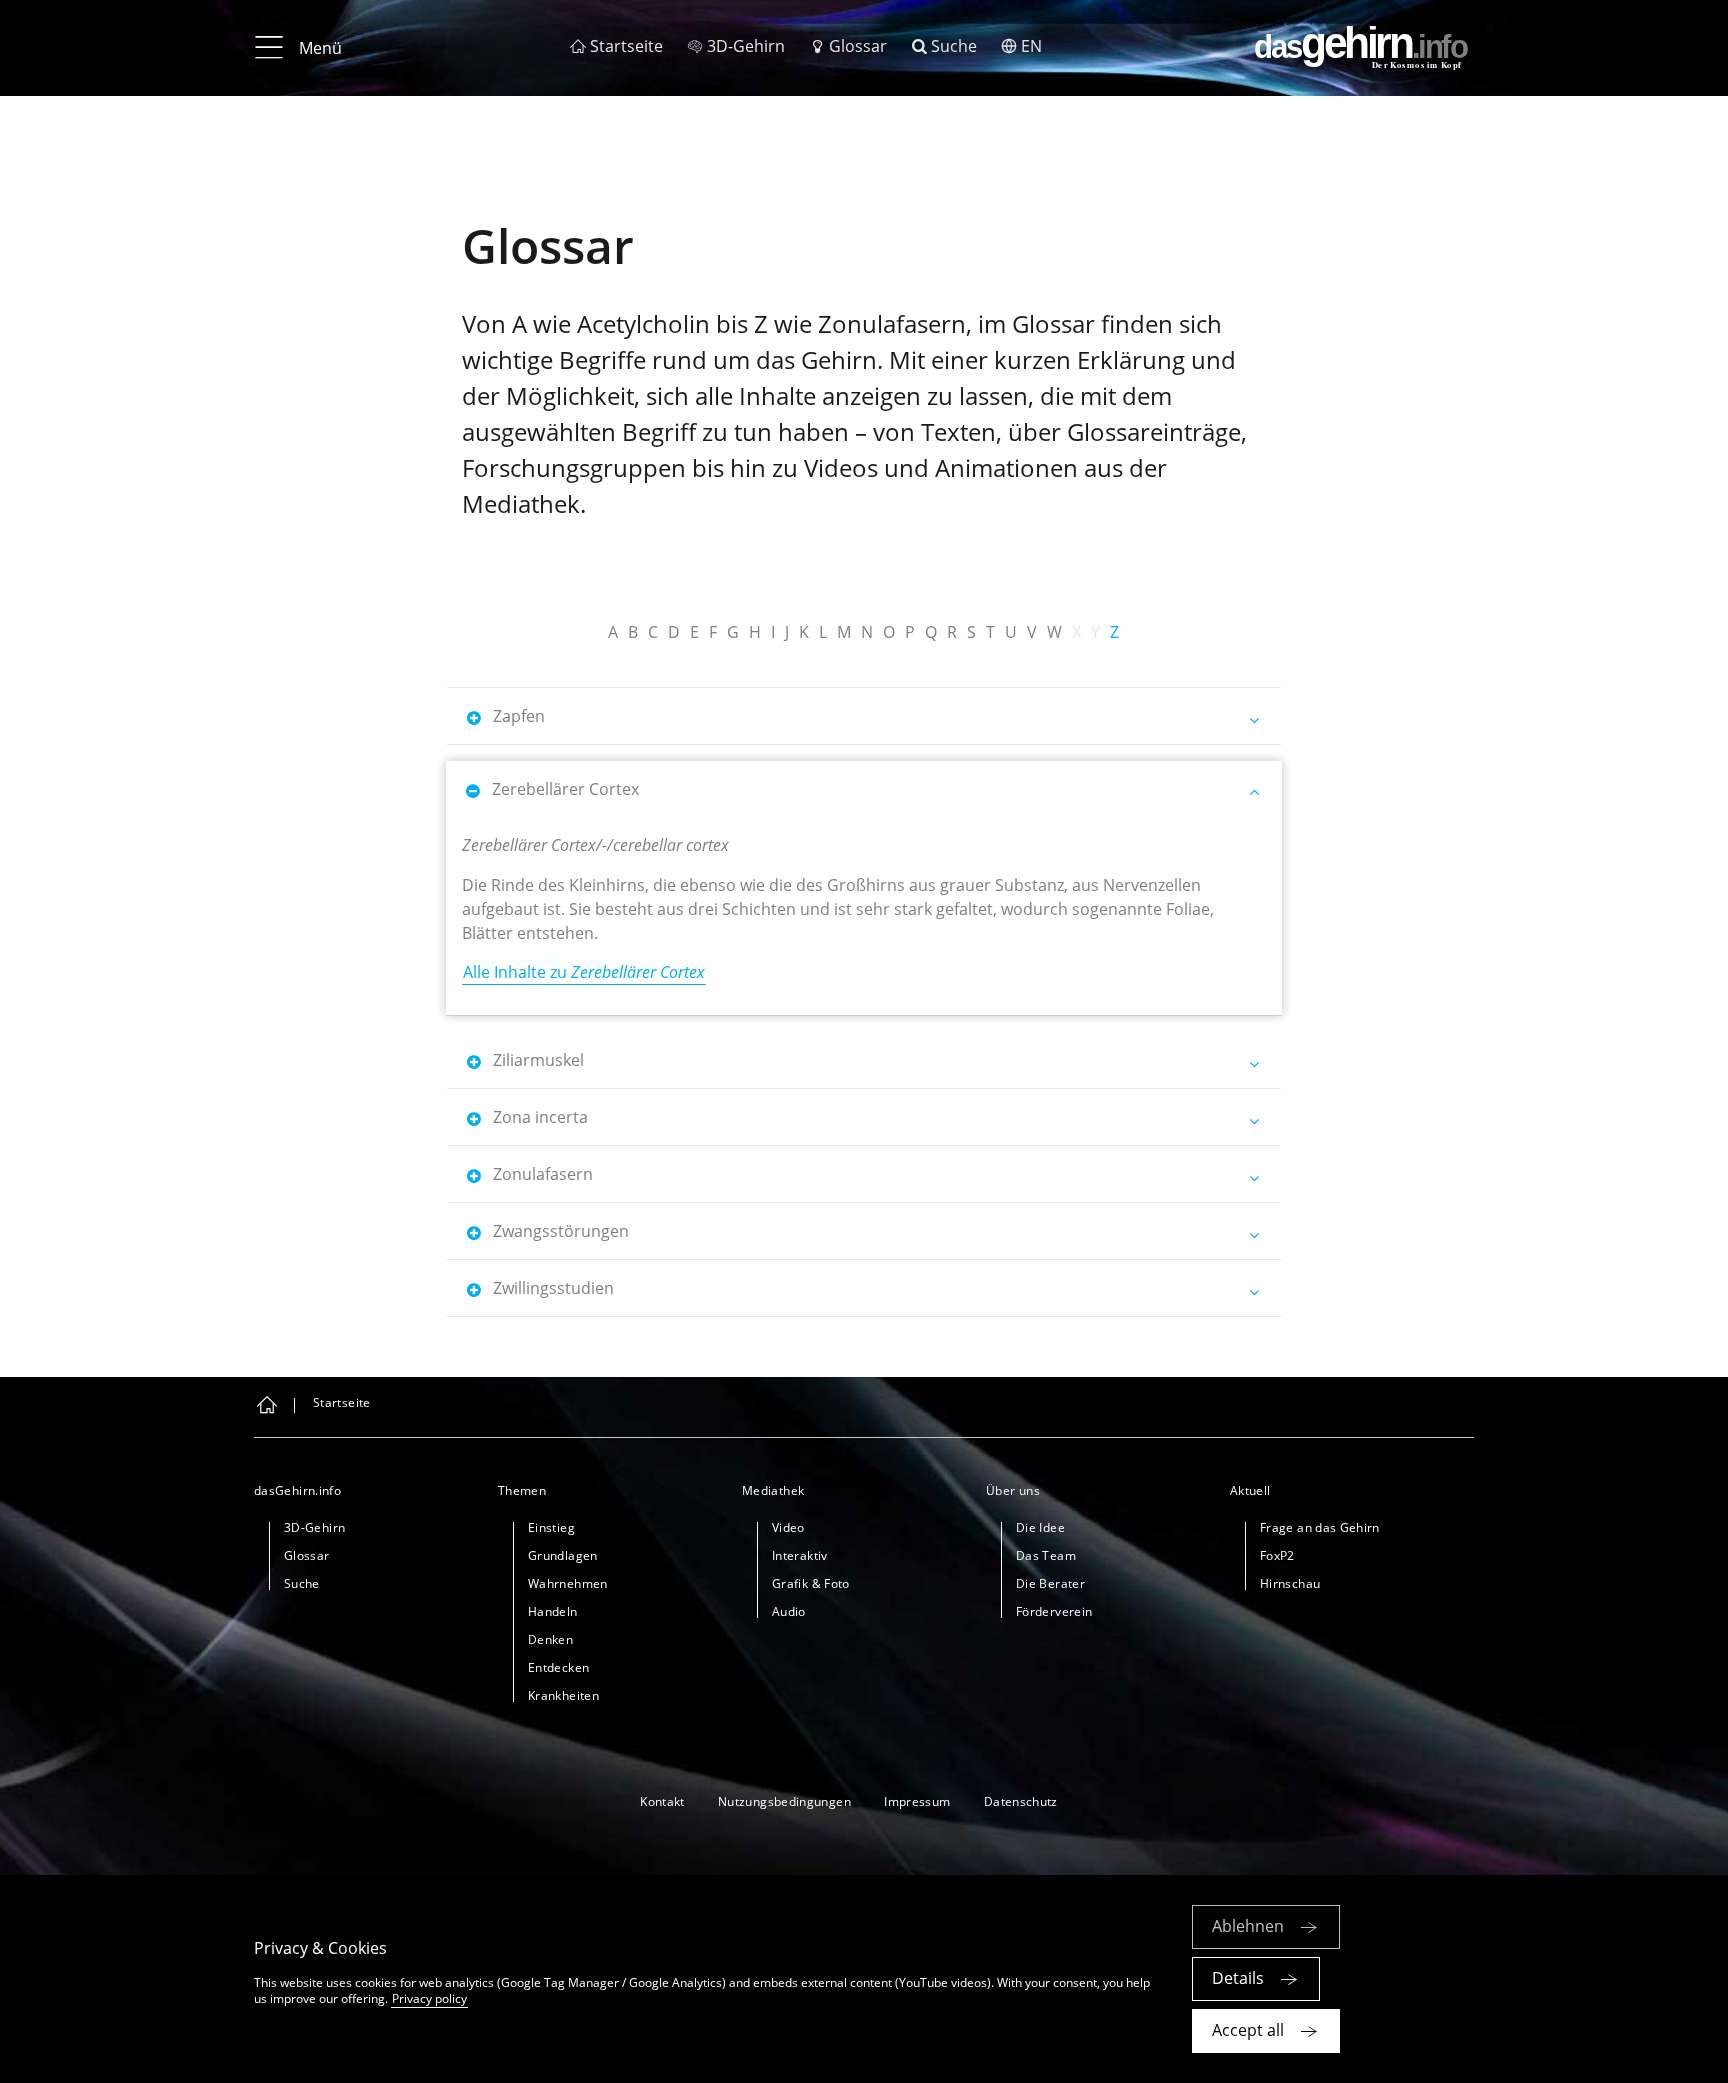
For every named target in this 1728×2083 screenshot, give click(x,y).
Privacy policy (429, 1998)
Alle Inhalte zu (584, 972)
